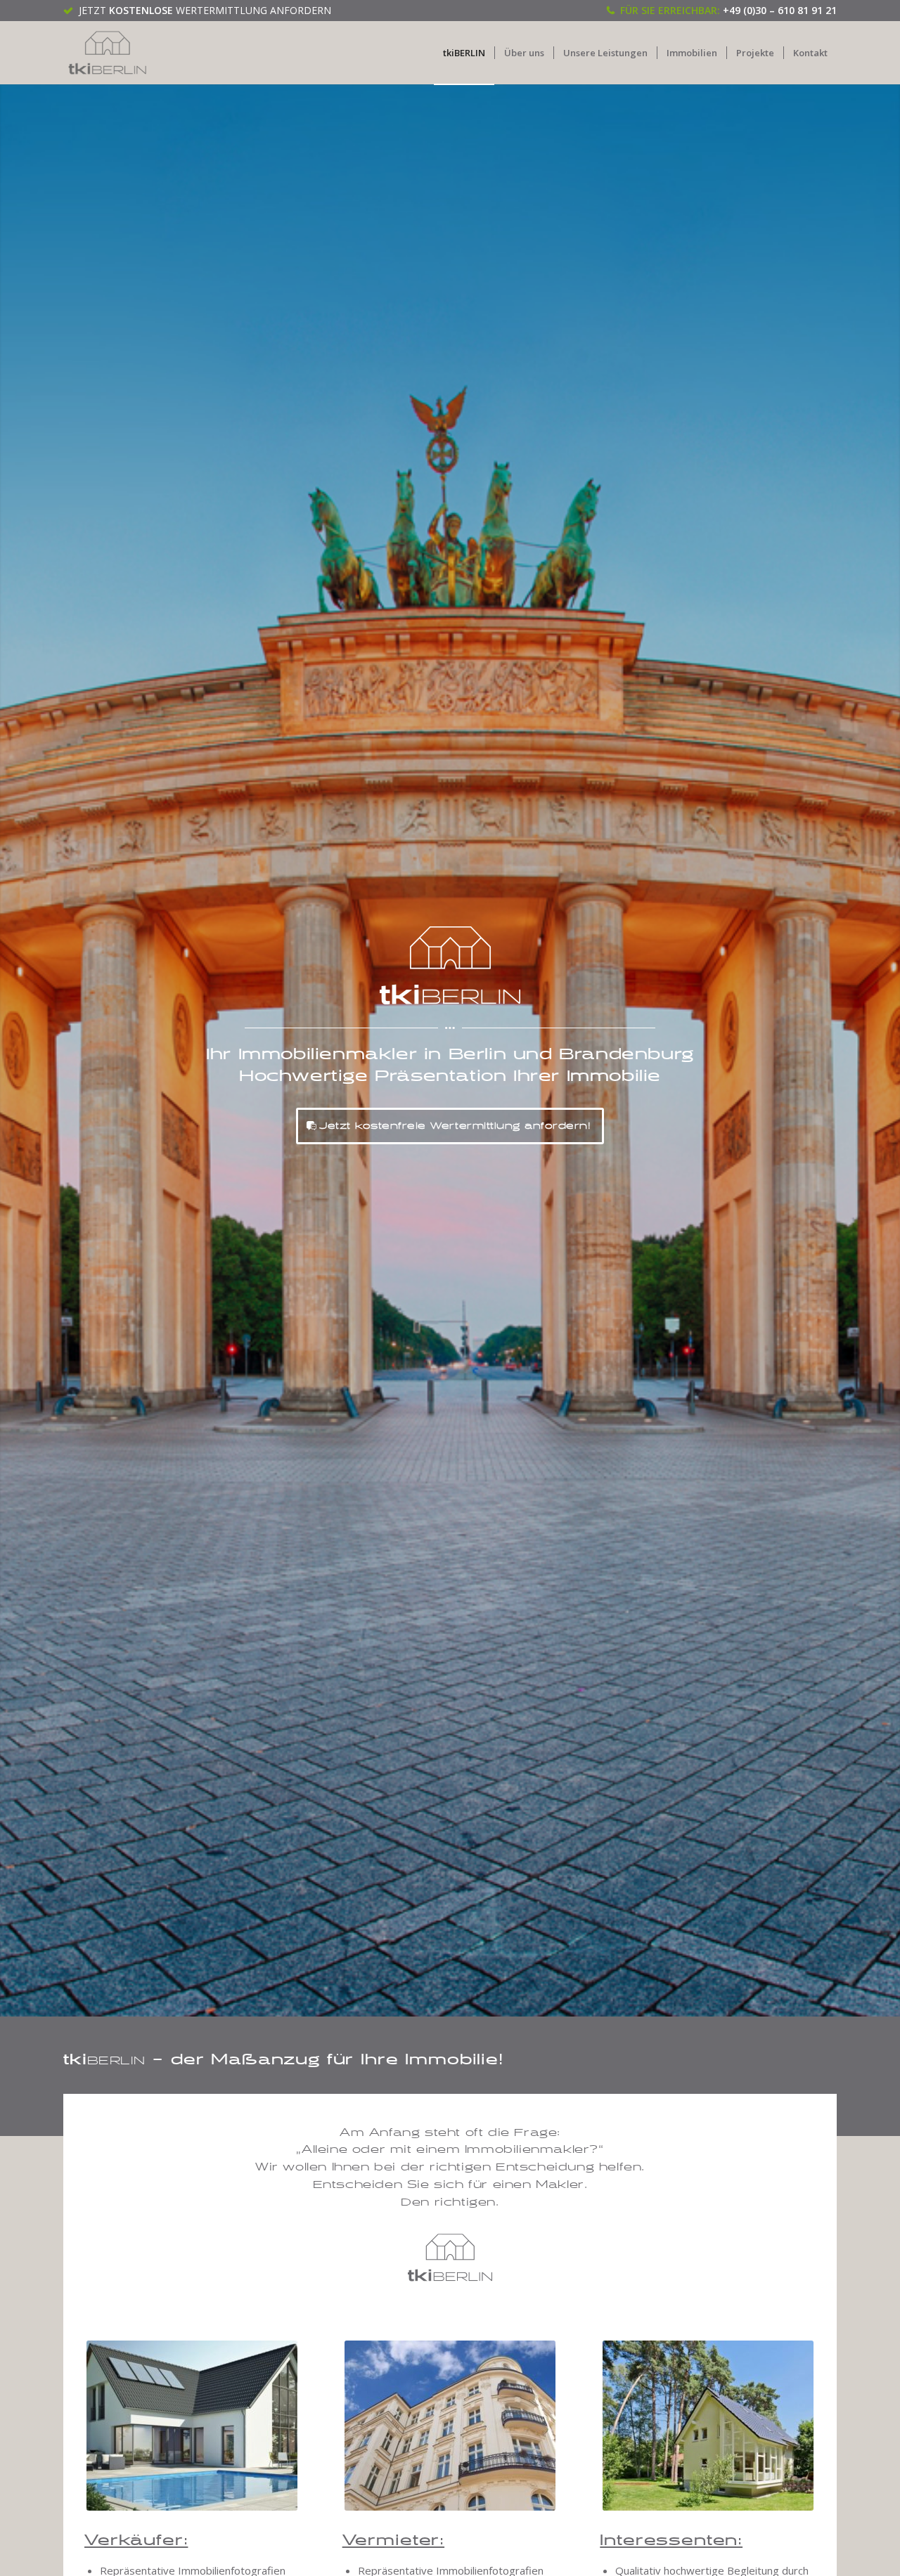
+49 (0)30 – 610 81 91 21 (780, 10)
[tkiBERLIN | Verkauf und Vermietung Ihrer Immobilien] (108, 53)
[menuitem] (464, 53)
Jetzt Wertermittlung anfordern (205, 10)
